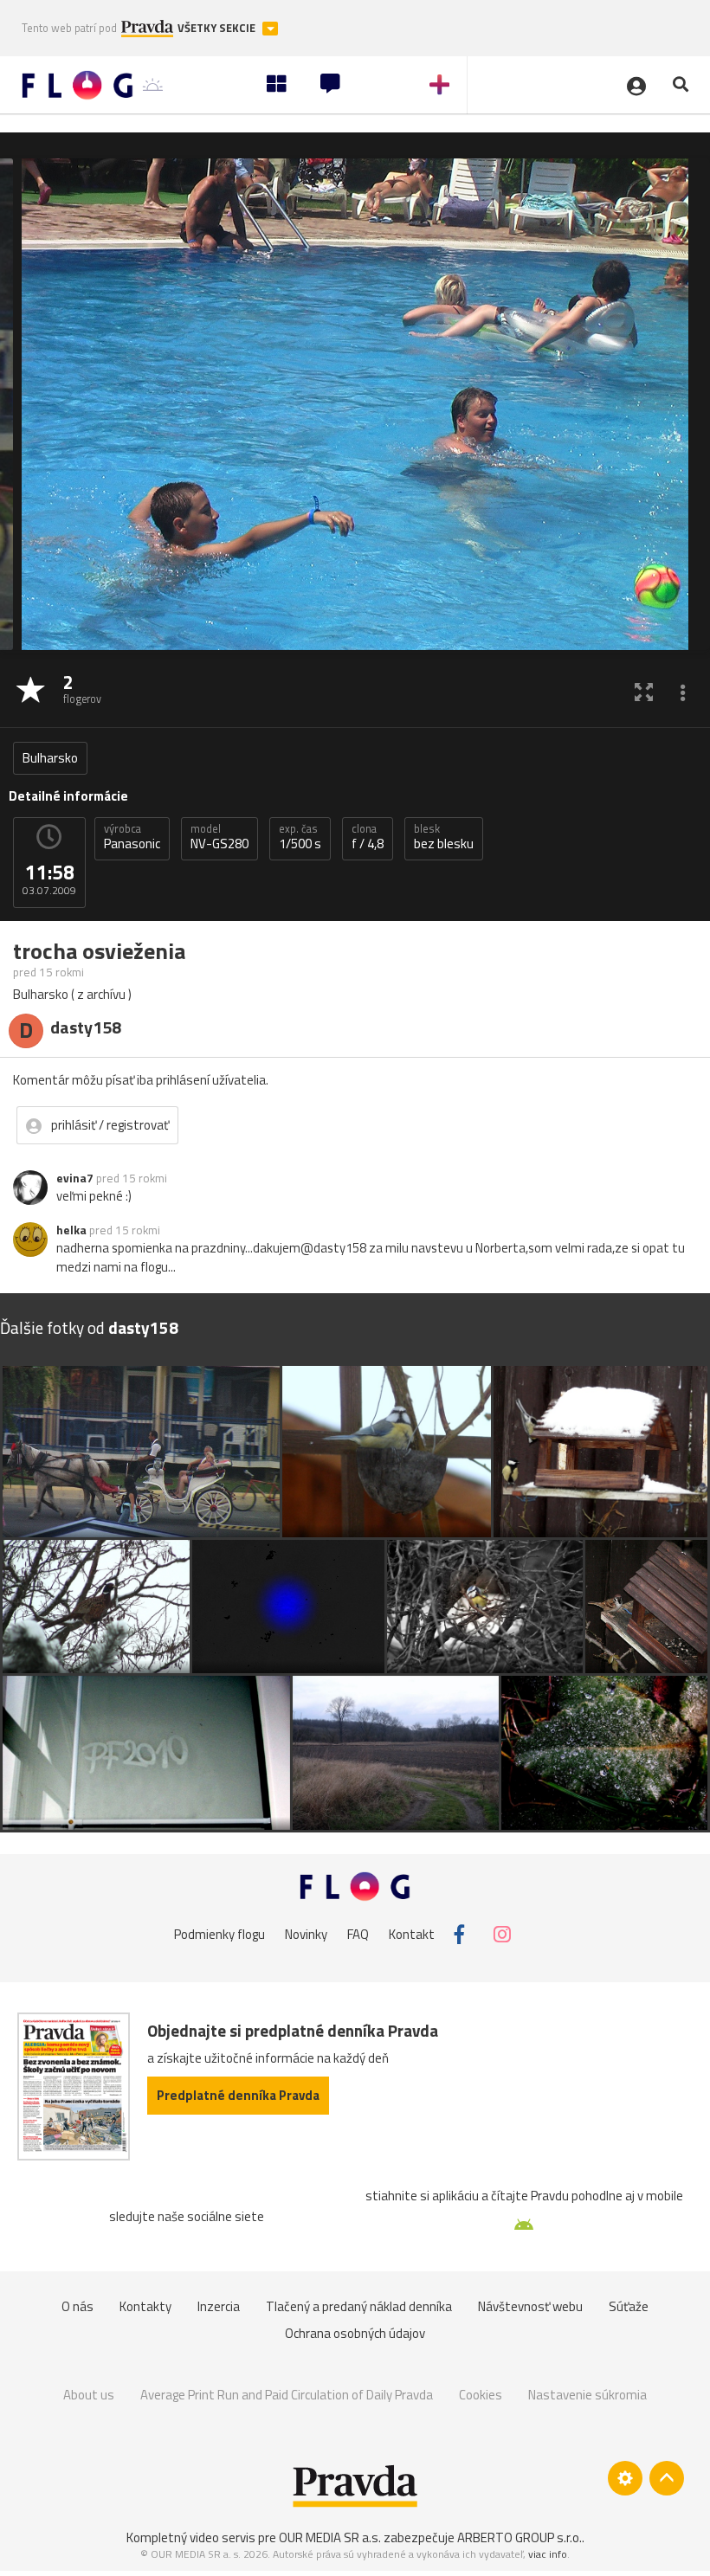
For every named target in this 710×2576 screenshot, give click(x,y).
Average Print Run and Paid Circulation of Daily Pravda (287, 2395)
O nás (77, 2306)
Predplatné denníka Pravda (238, 2095)
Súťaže (629, 2306)
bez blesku (444, 837)
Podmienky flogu (219, 1934)
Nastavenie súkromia (587, 2395)
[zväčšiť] (644, 691)
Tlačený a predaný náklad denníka (359, 2306)
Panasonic (132, 837)
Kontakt (412, 1934)
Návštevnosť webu (530, 2306)
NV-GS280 (219, 837)
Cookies (481, 2395)
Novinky (306, 1934)
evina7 (75, 1178)
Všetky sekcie (218, 28)
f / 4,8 (368, 837)
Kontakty (145, 2306)
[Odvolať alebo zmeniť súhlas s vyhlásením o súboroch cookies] (625, 2478)
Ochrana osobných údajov (355, 2333)
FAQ (358, 1934)
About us (89, 2395)
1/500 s (300, 837)
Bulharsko (50, 758)
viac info (548, 2554)
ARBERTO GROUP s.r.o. (520, 2537)
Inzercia (219, 2306)
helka (71, 1230)
